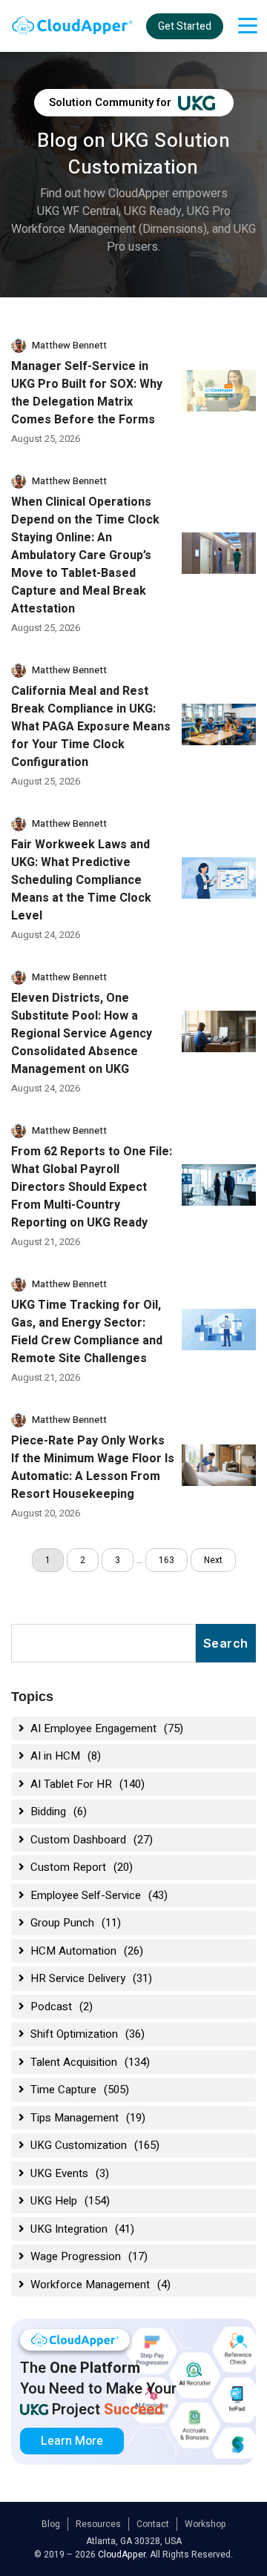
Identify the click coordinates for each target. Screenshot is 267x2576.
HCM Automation (87, 1951)
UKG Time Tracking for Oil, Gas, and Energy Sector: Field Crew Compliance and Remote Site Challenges (87, 1332)
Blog (51, 2524)
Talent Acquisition (90, 2062)
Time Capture (80, 2090)
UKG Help (70, 2201)
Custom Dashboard (92, 1840)
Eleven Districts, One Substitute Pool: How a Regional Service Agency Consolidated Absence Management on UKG (82, 1034)
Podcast (62, 2007)
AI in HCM (66, 1756)
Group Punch (76, 1923)
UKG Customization (95, 2145)
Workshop (205, 2524)
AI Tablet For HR (88, 1784)
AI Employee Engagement (107, 1728)
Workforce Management (100, 2285)
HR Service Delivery (91, 1978)
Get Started (185, 26)
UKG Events (70, 2173)
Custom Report (82, 1867)
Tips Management (88, 2118)
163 (167, 1560)
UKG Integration (82, 2229)
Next (213, 1560)
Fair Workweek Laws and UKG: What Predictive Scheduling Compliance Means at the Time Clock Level (81, 880)
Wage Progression (89, 2256)
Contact (153, 2524)
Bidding (59, 1812)
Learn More (72, 2441)
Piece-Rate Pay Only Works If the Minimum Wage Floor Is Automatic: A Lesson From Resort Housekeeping (93, 1467)
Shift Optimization (88, 2034)
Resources (98, 2524)
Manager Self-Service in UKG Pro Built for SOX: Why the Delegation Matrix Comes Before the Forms (87, 393)
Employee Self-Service (99, 1895)
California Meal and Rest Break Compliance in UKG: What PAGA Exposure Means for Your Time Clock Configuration (91, 727)
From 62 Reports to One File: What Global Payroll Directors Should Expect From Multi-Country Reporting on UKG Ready (92, 1187)
